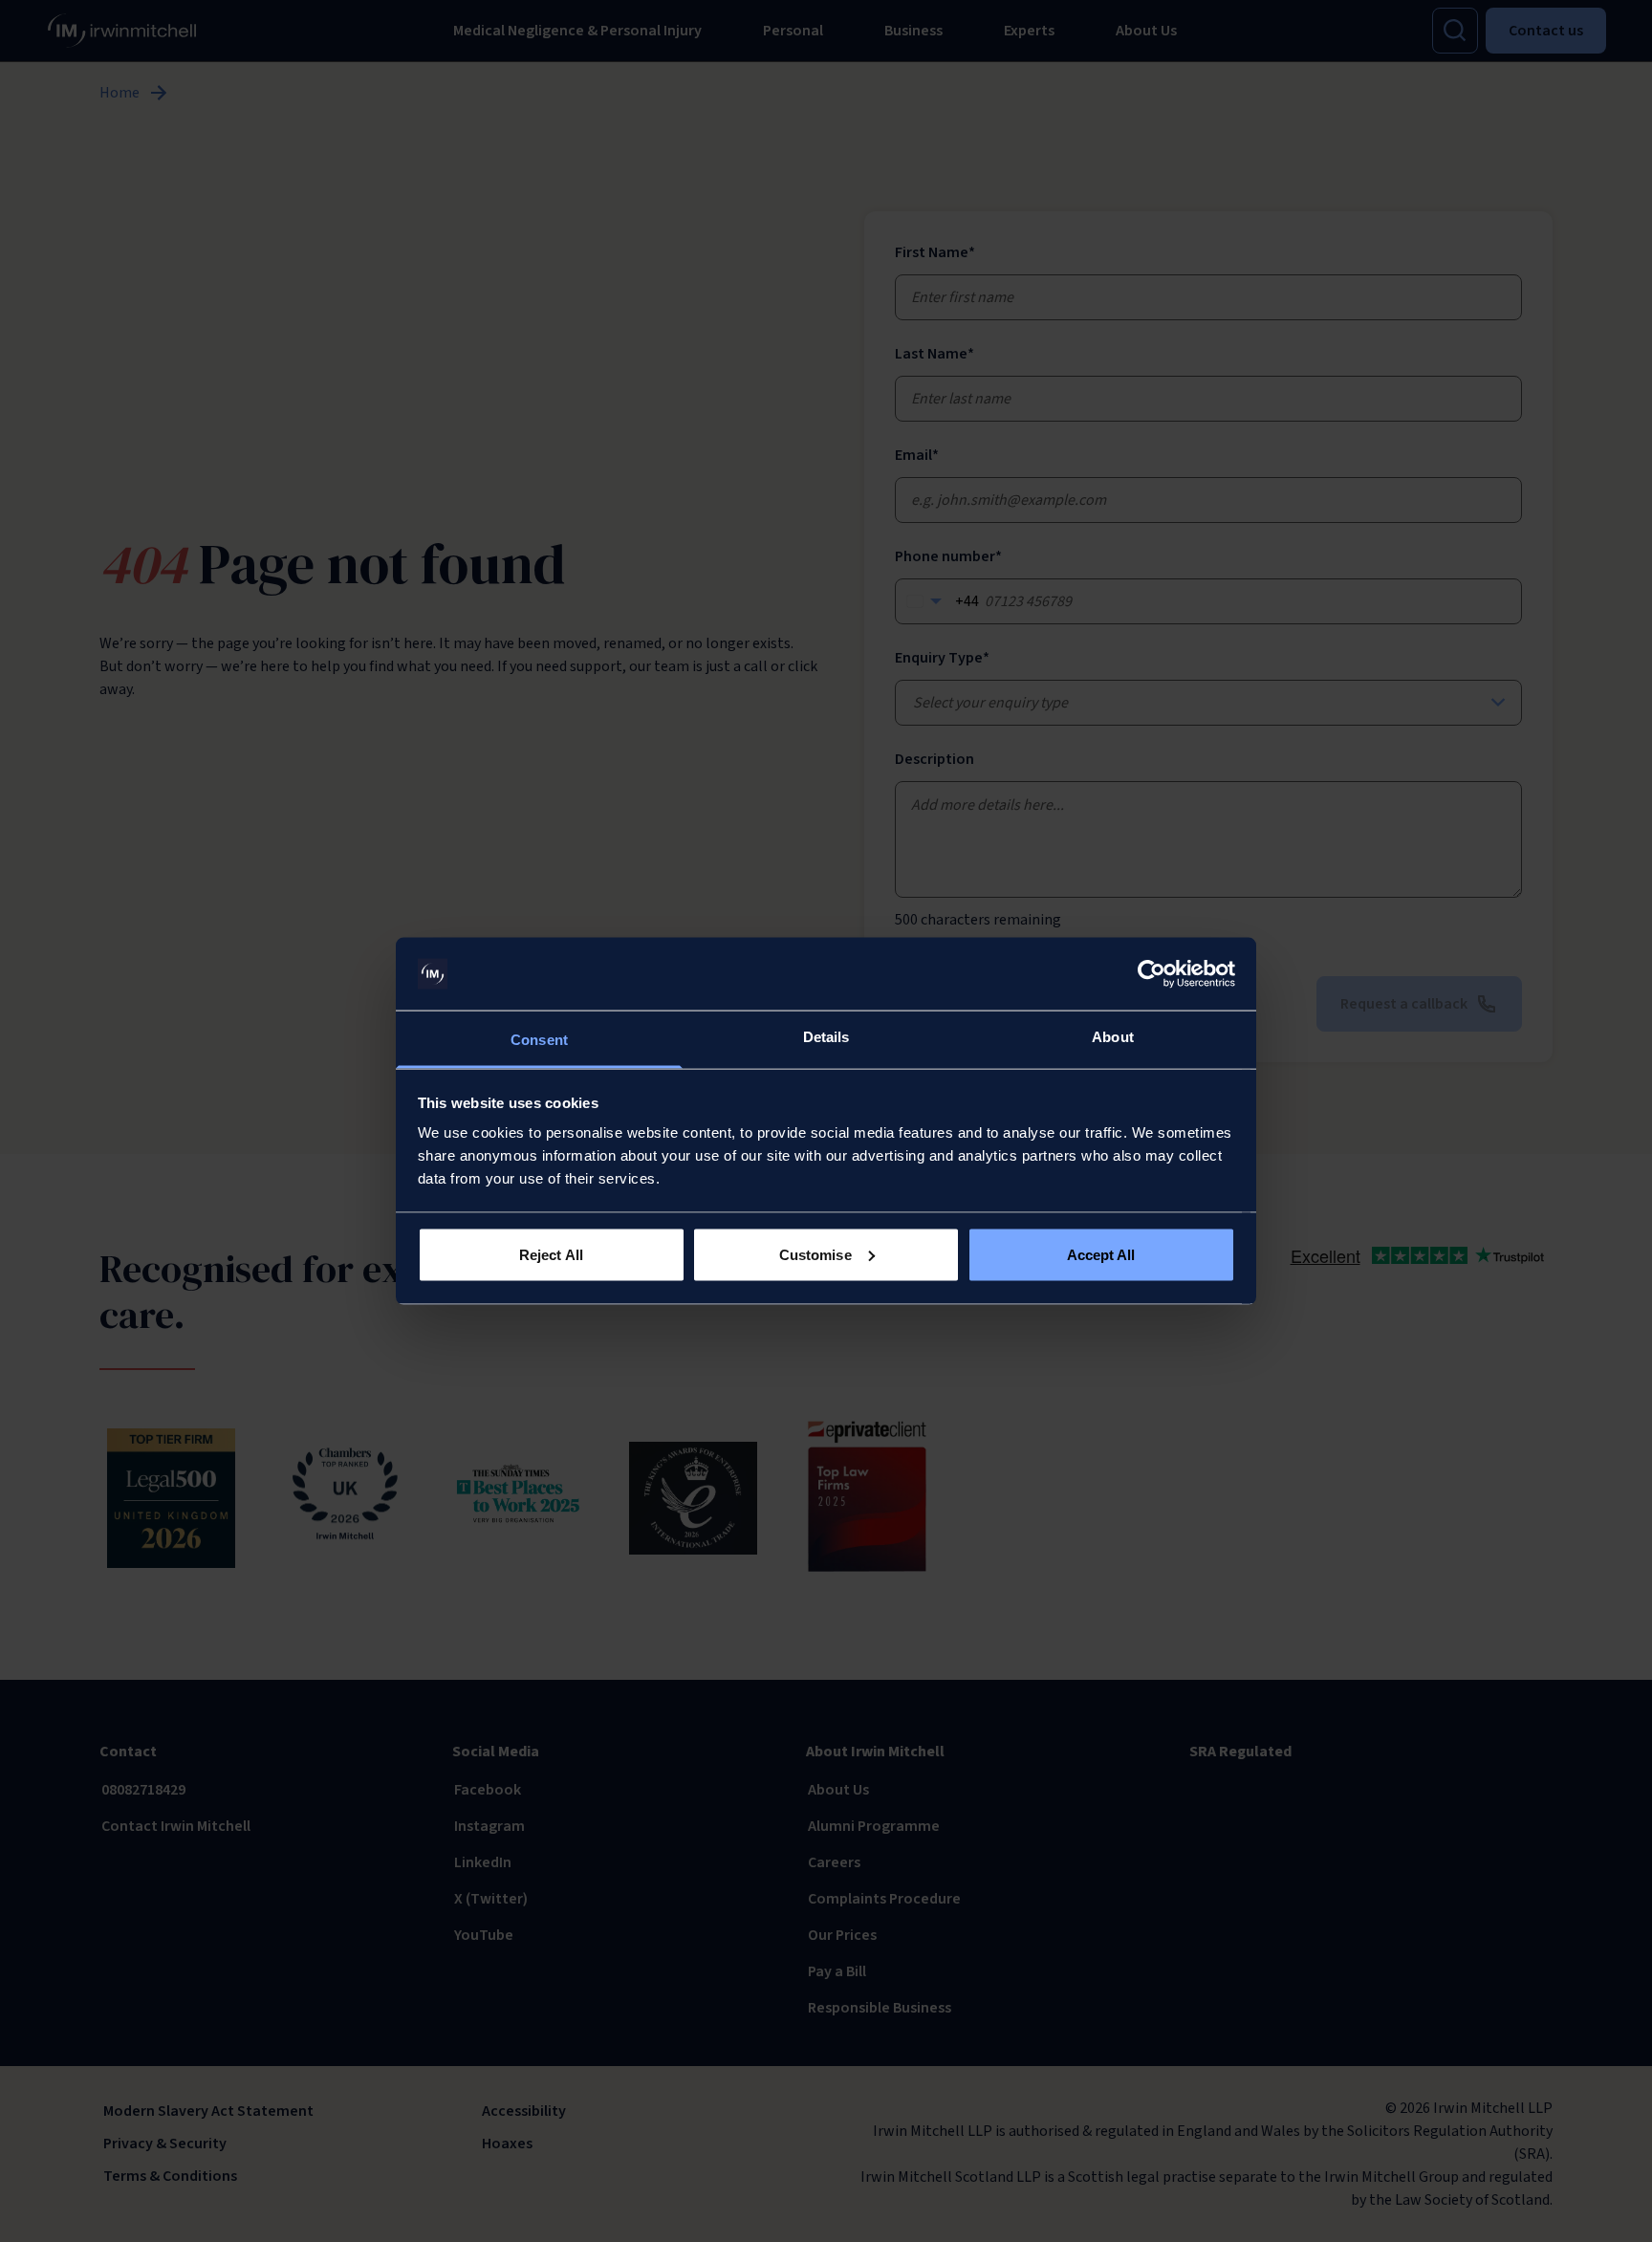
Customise (815, 1254)
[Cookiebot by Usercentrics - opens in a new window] (1152, 974)
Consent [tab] (539, 1040)
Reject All (551, 1254)
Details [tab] (826, 1037)
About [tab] (1113, 1037)
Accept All (1101, 1254)
